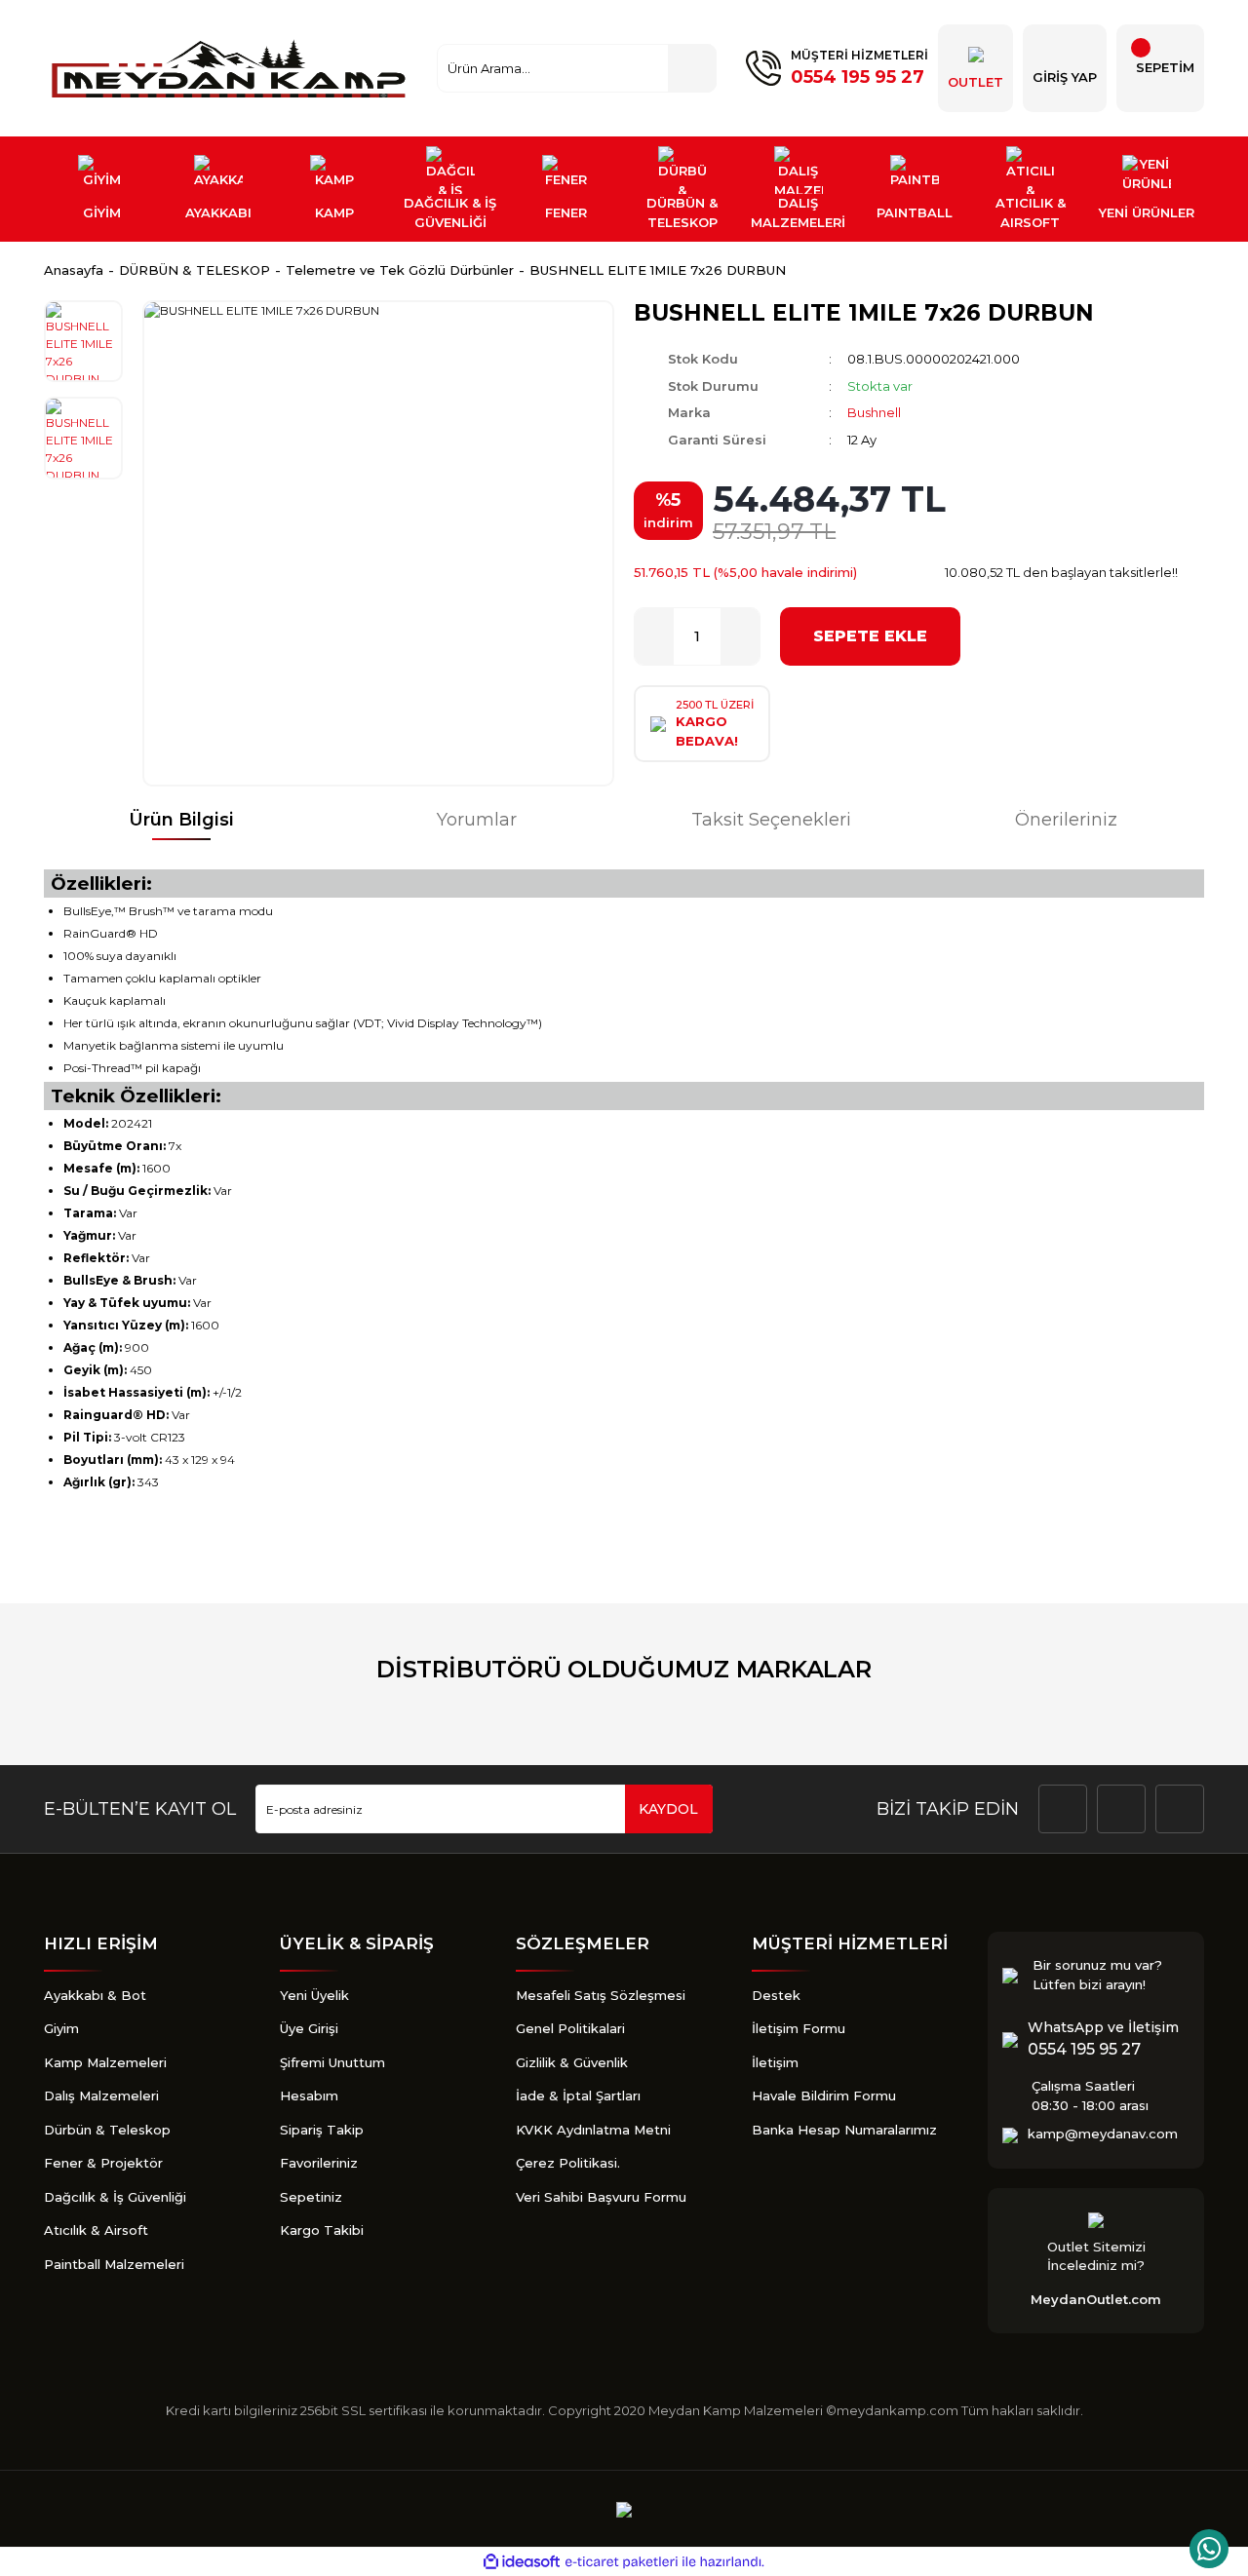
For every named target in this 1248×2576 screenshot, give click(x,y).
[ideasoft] (522, 2562)
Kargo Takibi (322, 2230)
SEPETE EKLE (870, 636)
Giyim (61, 2028)
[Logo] (231, 68)
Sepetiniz (311, 2197)
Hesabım (309, 2095)
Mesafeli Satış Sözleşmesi (601, 1995)
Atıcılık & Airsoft (96, 2230)
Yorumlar (477, 820)
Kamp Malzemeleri (105, 2062)
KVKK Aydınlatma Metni (593, 2130)
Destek (776, 1995)
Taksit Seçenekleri (771, 820)
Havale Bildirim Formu (824, 2095)
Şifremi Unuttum (332, 2062)
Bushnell (874, 412)
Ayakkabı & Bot (95, 1995)
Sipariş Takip (322, 2130)
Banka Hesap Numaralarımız (844, 2130)
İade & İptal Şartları (578, 2095)
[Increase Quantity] (740, 636)
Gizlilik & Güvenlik (572, 2062)
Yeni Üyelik (314, 1995)
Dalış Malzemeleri (101, 2095)
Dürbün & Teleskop (107, 2130)
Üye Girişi (309, 2028)
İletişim (775, 2062)
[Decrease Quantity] (654, 636)
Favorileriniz (319, 2163)
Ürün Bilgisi (181, 820)
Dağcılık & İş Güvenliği (115, 2197)
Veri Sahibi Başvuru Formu (601, 2197)
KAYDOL (668, 1809)
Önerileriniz (1066, 820)
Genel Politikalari (570, 2028)
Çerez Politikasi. (568, 2163)
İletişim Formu (799, 2028)
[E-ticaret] (622, 2562)
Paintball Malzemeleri (114, 2264)
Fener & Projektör (103, 2163)
